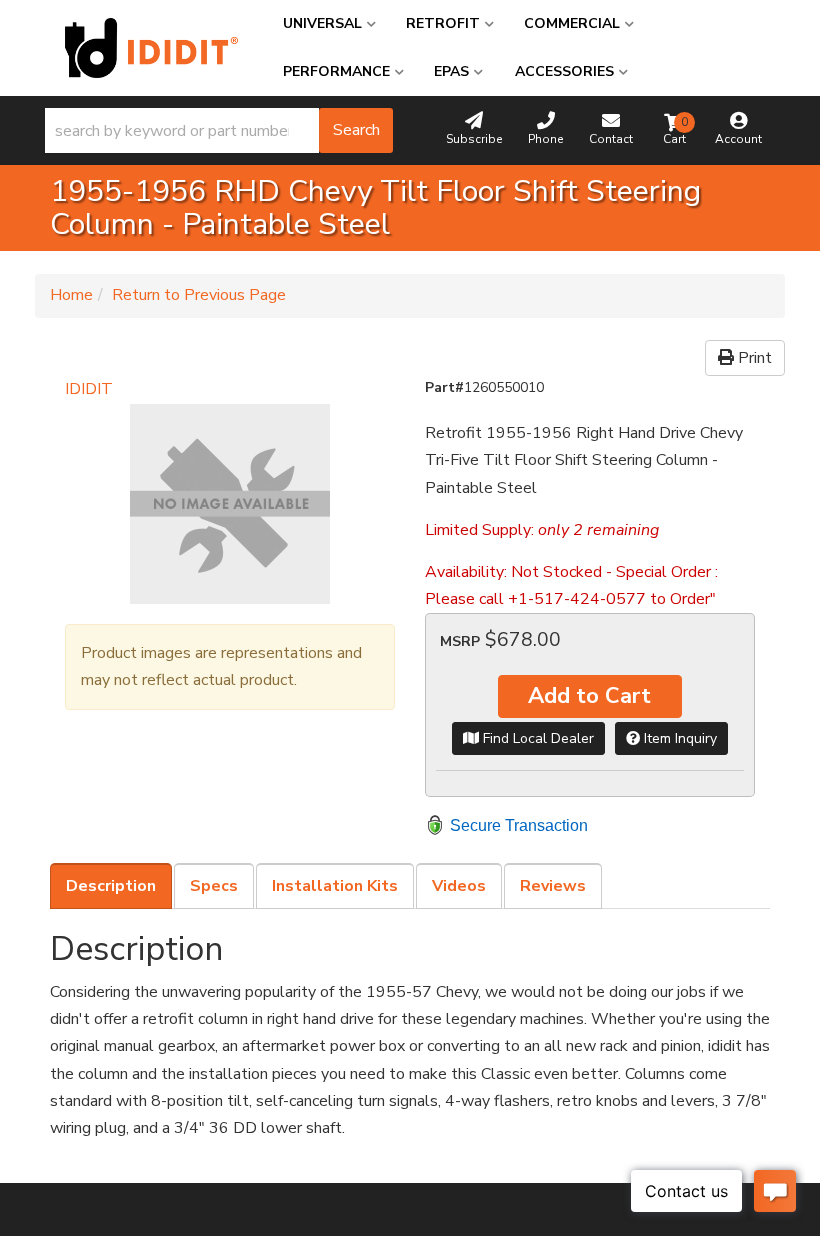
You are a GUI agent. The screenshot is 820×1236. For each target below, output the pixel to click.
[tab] (111, 886)
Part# (444, 387)
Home (71, 295)
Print (753, 358)
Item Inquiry (678, 738)
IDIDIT (89, 389)
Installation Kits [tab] (335, 886)
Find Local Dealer (536, 738)
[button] (219, 130)
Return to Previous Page (199, 295)
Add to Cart (589, 696)
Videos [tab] (459, 886)
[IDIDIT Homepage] (151, 48)
